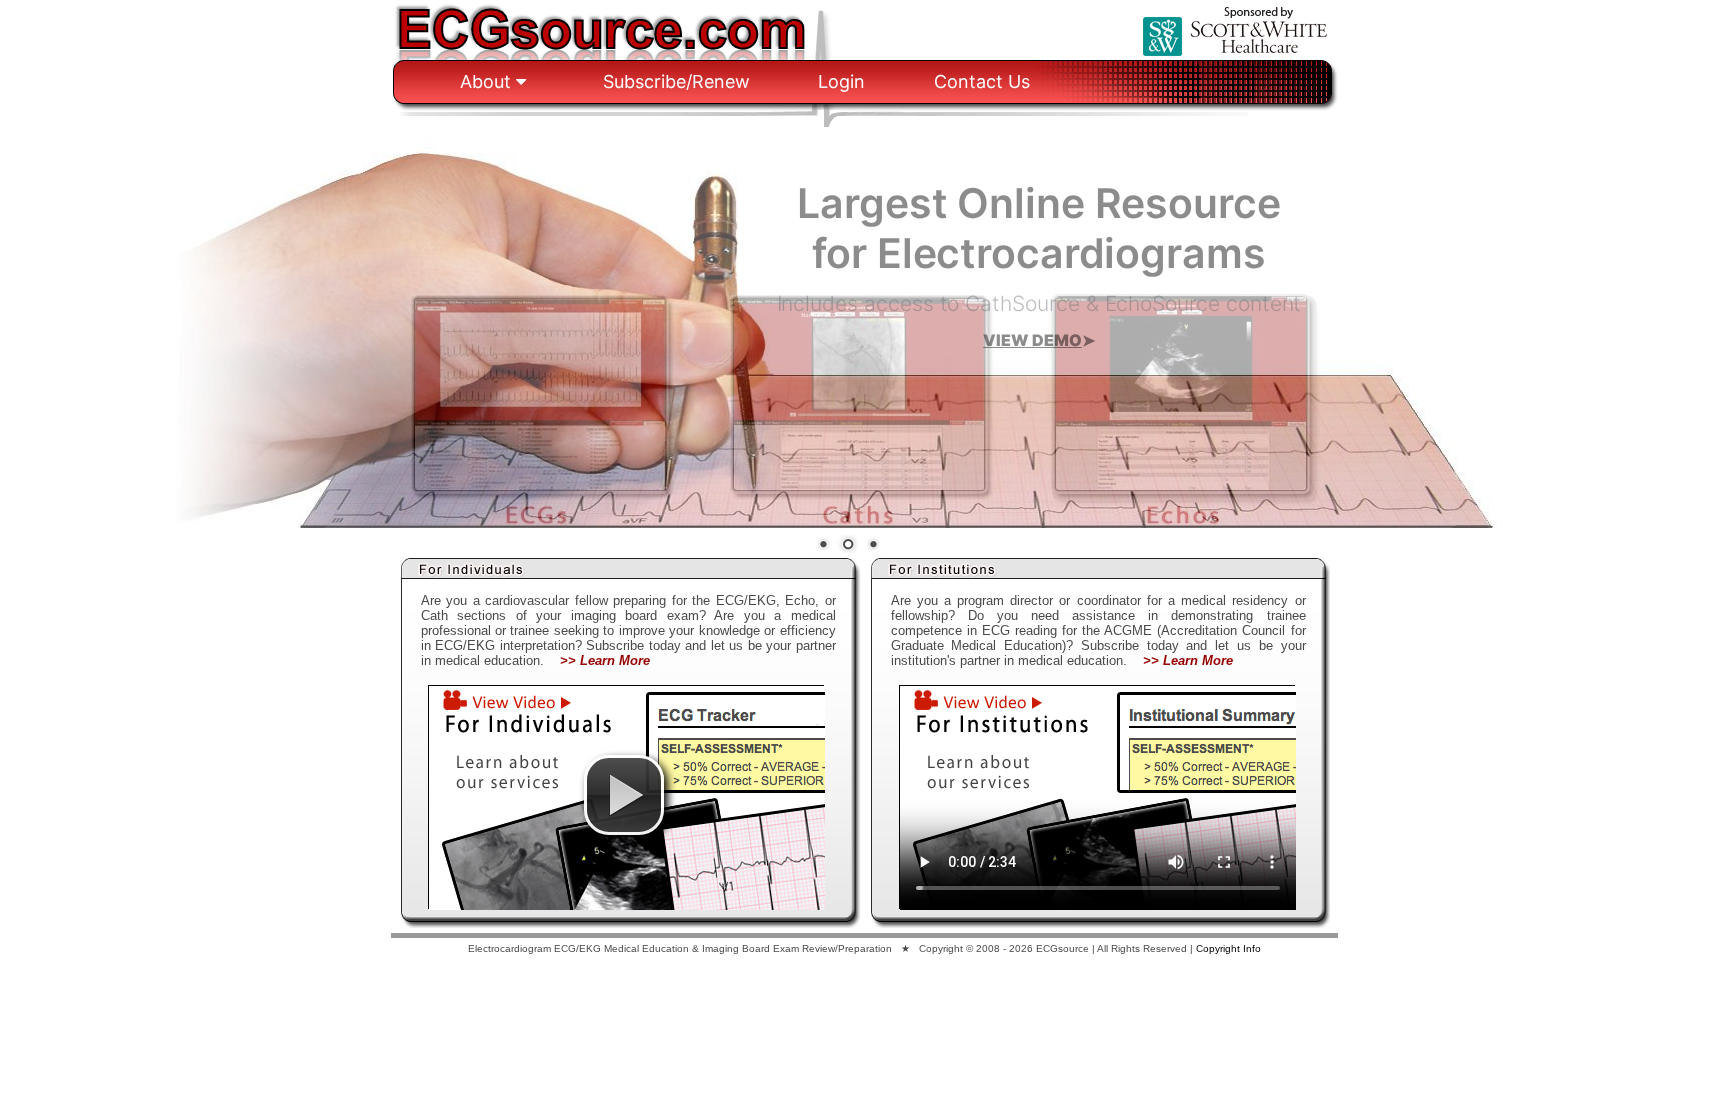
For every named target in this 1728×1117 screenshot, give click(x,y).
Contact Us (982, 81)
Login (841, 81)
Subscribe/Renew (676, 81)
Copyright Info (1228, 948)
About (488, 81)
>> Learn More (605, 660)
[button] (624, 795)
